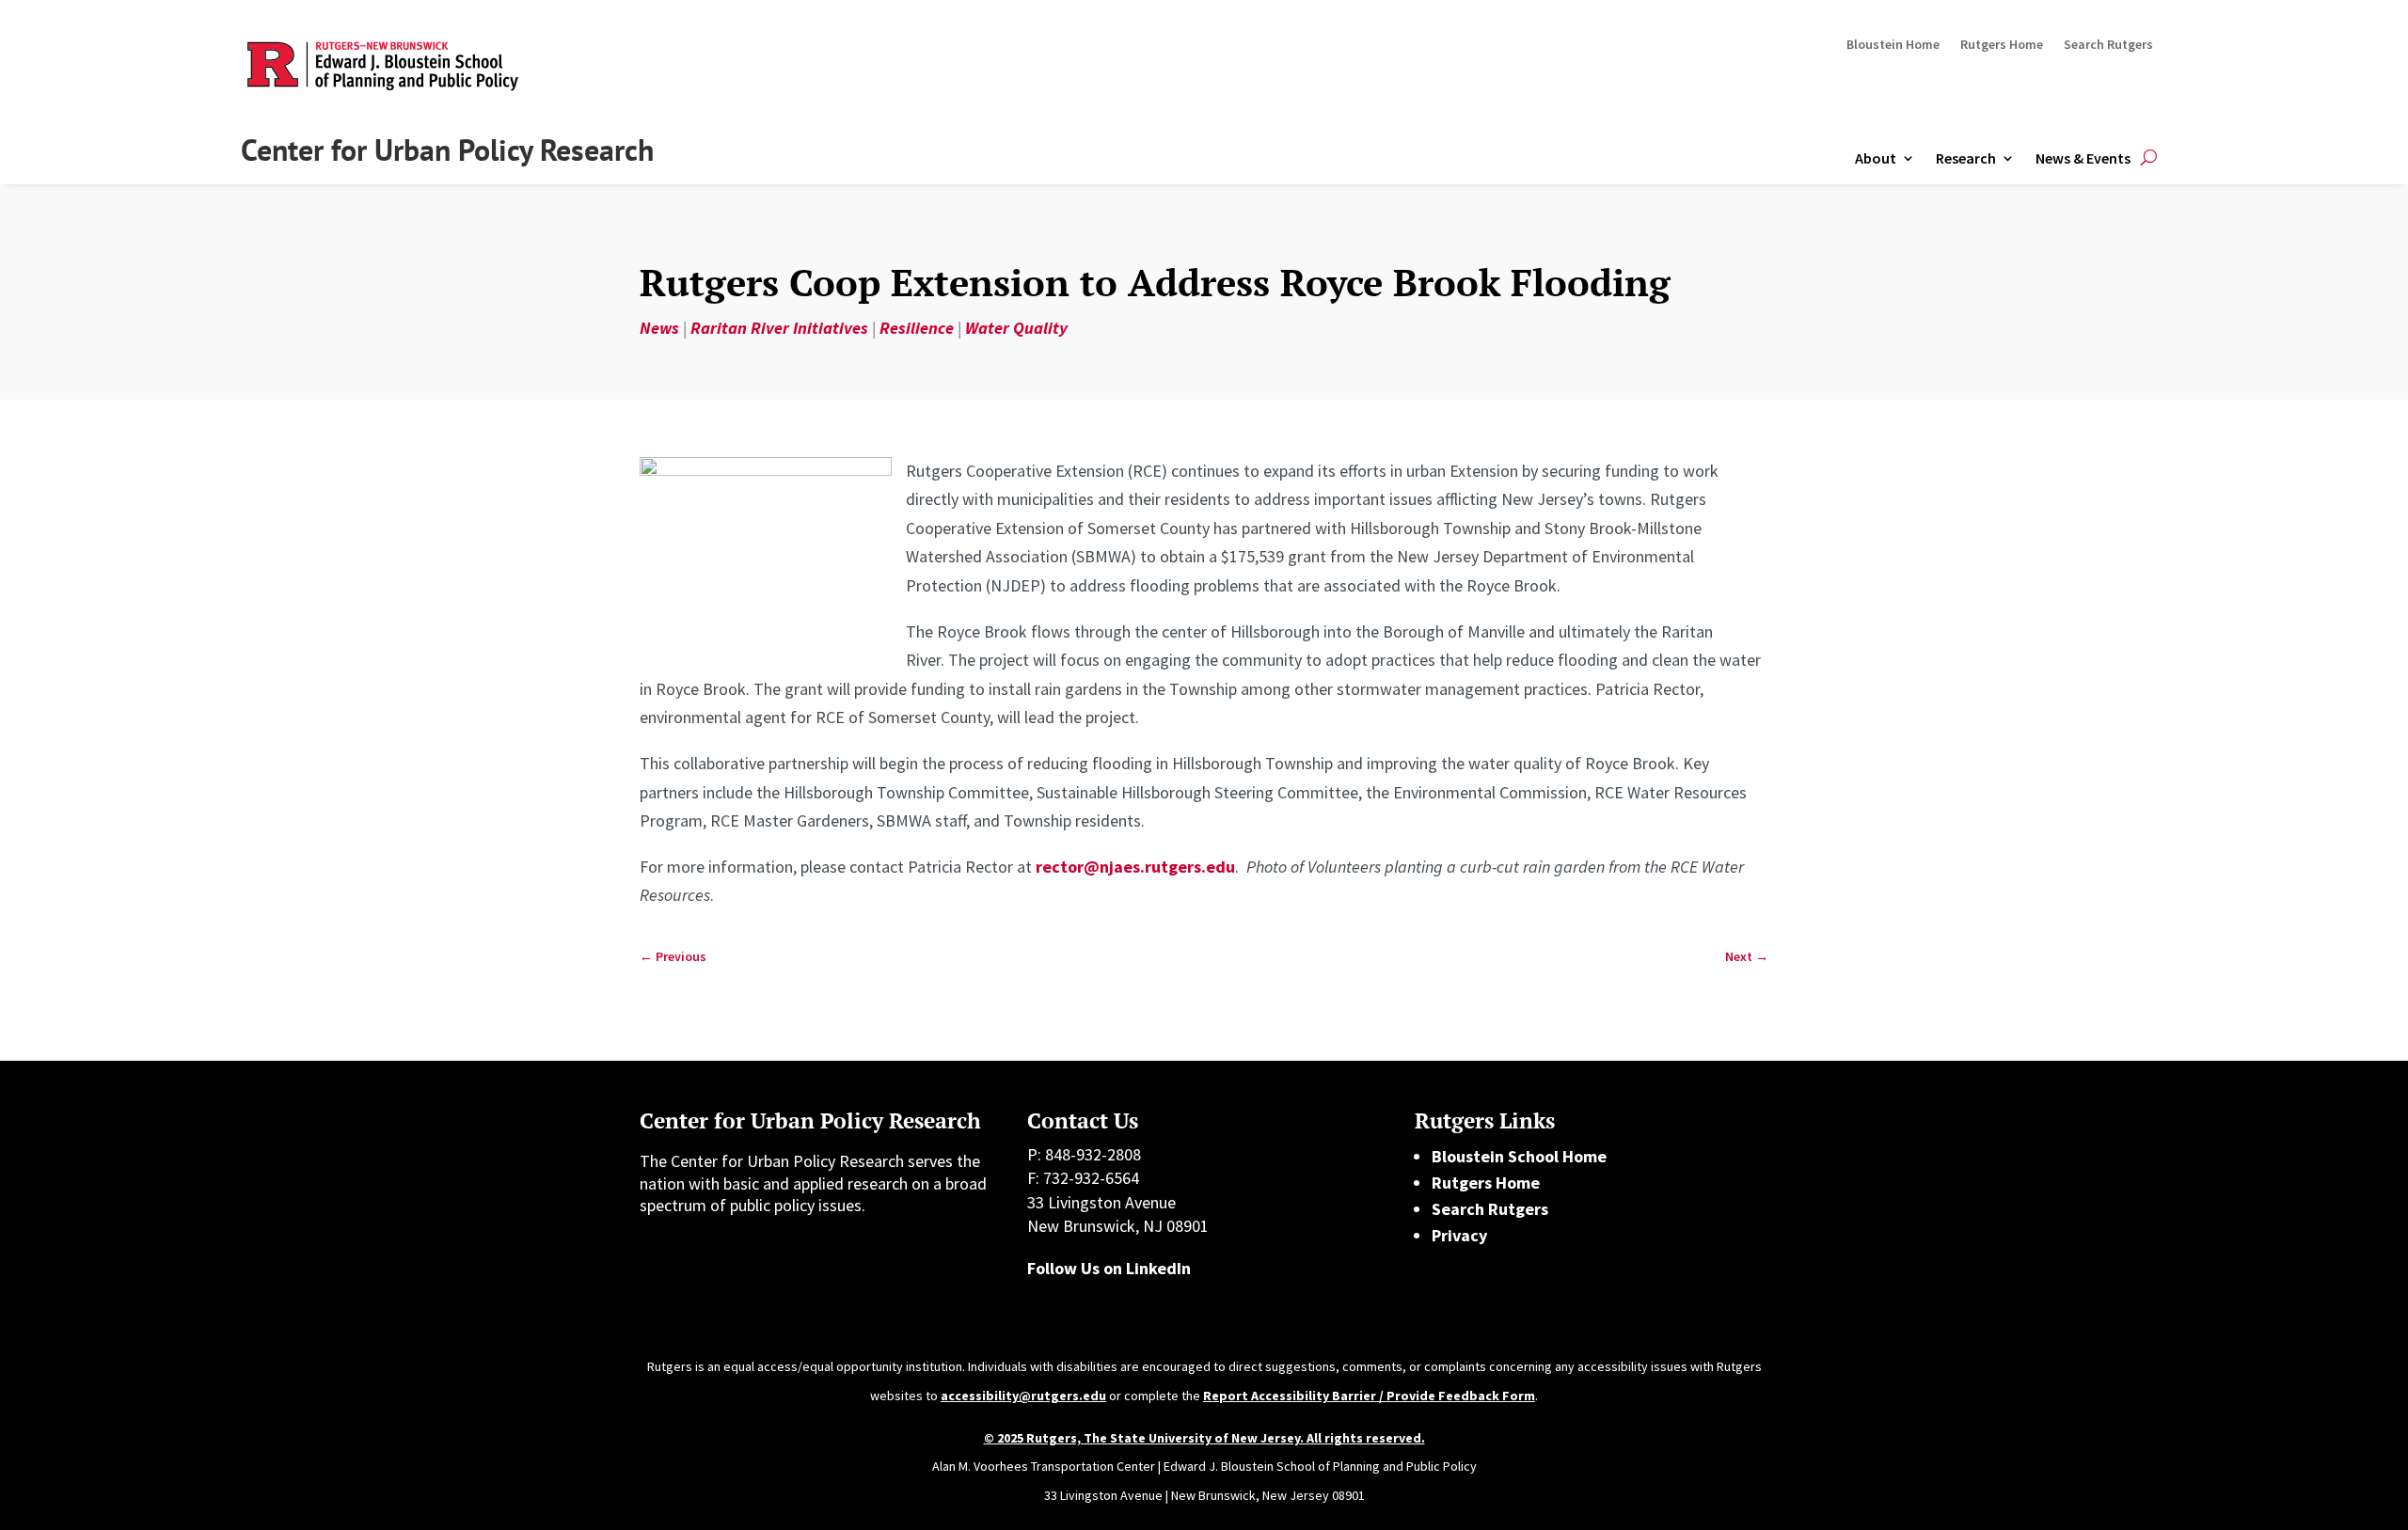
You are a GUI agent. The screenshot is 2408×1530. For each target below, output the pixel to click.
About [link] (1876, 158)
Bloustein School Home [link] (1519, 1156)
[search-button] (2149, 158)
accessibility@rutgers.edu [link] (1023, 1396)
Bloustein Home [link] (1893, 45)
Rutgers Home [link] (2002, 45)
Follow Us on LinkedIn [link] (1109, 1268)
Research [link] (1966, 158)
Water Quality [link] (1016, 328)
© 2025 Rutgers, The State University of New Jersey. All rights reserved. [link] (1204, 1438)
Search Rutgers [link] (2108, 45)
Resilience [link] (917, 328)
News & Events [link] (2083, 158)
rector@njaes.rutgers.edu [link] (1135, 867)
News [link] (659, 328)
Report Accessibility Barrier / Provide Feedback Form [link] (1369, 1396)
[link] (673, 957)
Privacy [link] (1459, 1235)
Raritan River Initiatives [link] (779, 328)
